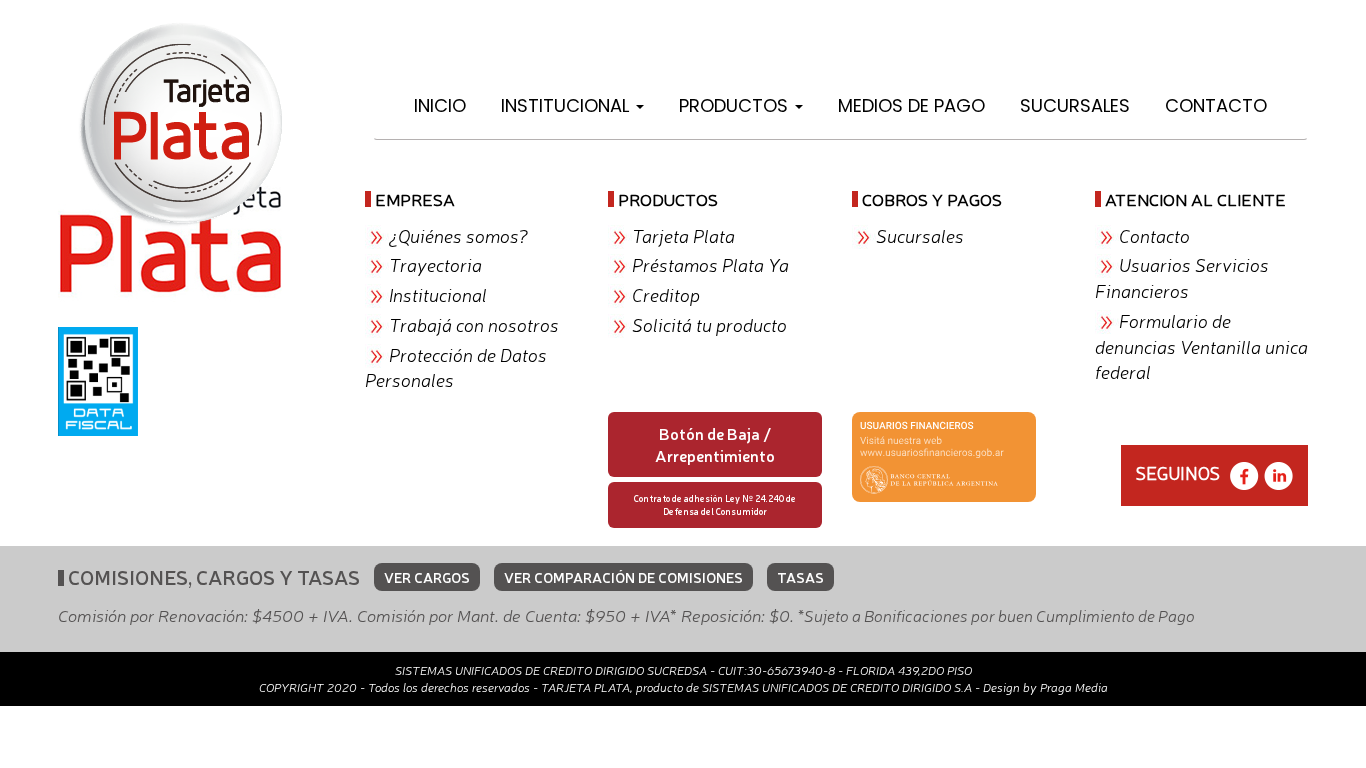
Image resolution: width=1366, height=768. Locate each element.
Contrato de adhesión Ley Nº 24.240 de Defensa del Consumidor (715, 504)
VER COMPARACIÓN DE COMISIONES (623, 577)
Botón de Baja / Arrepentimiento (715, 444)
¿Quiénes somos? (458, 235)
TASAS (800, 577)
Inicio (440, 105)
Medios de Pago (911, 105)
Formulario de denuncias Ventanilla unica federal (1201, 345)
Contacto (1216, 105)
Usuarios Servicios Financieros (1182, 277)
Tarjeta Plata (683, 235)
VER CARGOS (427, 577)
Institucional (567, 105)
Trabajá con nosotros (474, 324)
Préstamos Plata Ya (710, 264)
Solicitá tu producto (709, 324)
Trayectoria (435, 264)
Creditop (666, 294)
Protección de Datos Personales (456, 367)
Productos (736, 105)
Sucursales (1075, 105)
